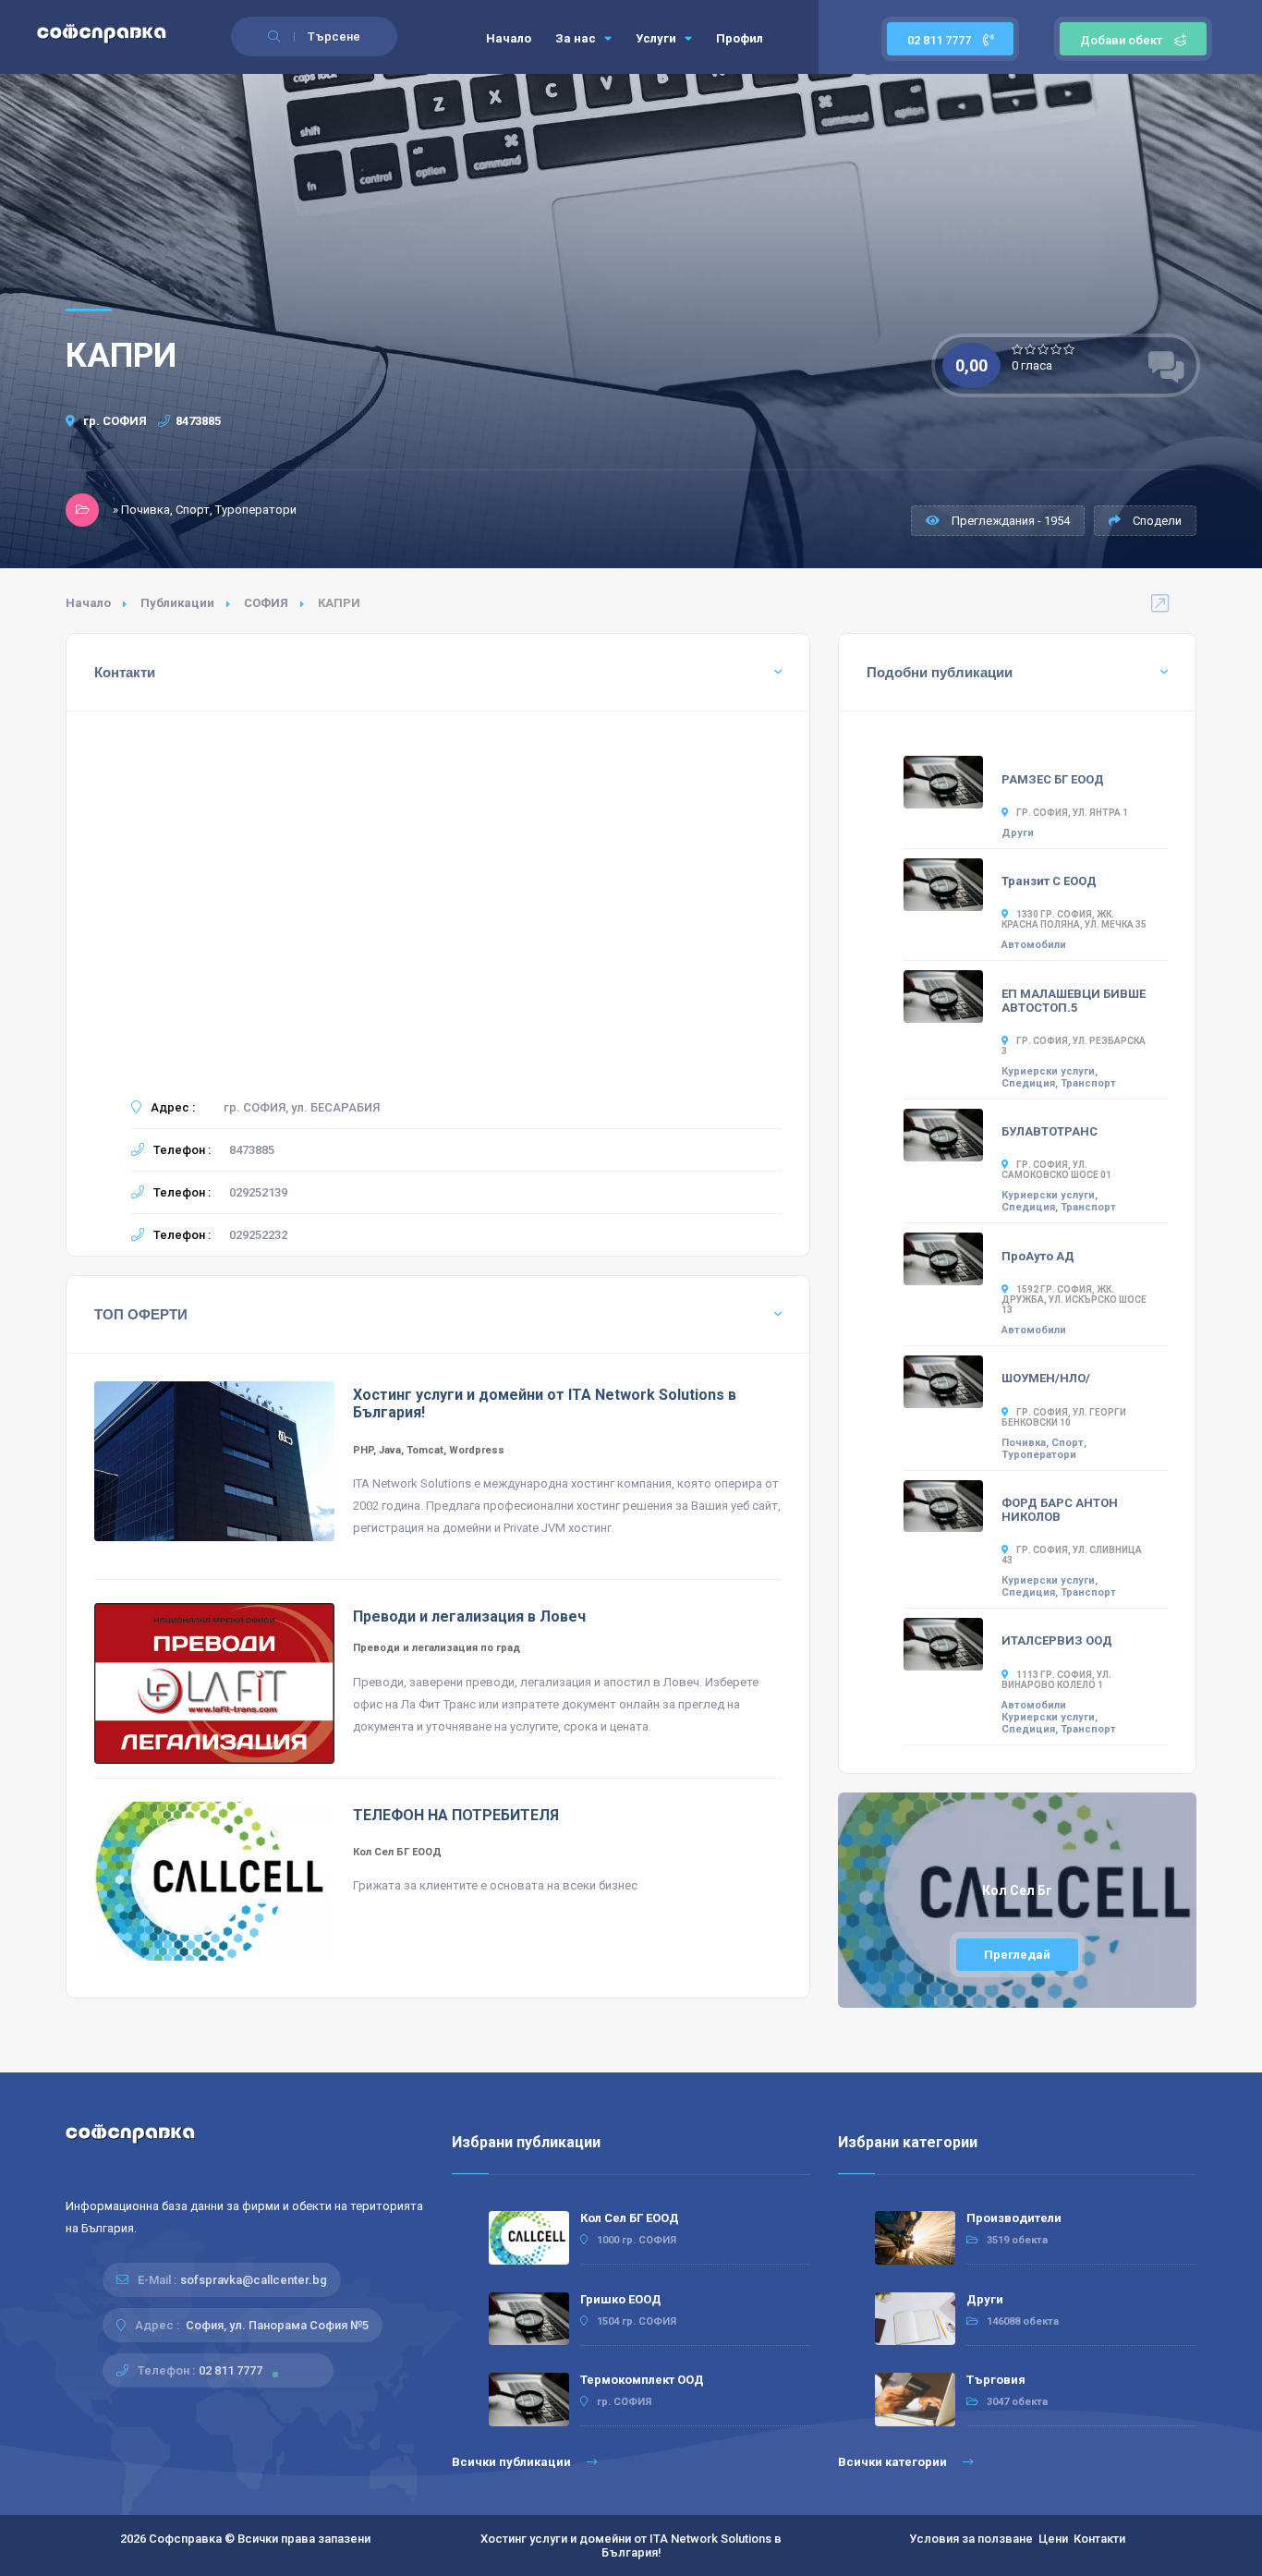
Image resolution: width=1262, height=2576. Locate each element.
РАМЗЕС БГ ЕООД (1053, 779)
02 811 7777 (940, 40)
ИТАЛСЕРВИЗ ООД (1057, 1640)
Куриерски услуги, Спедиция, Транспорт (1059, 1077)
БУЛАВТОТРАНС (1050, 1131)
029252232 (258, 1235)
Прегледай (1017, 1955)
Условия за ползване (971, 2539)
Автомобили (1034, 945)
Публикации (177, 603)
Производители (1014, 2218)
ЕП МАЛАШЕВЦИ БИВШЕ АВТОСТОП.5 (1074, 1001)
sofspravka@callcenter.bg (254, 2280)
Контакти (1099, 2539)
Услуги (657, 38)
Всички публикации (513, 2462)
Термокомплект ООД (642, 2380)
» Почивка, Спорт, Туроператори (205, 510)
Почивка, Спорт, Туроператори (1044, 1449)
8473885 (198, 421)
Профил (740, 38)
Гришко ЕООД (621, 2299)
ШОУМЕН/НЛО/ (1046, 1378)
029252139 (258, 1192)
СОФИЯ (266, 603)
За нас (577, 38)
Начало (509, 38)
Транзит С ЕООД (1049, 881)
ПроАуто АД (1038, 1256)
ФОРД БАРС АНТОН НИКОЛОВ (1060, 1510)
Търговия (996, 2380)
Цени (1053, 2539)
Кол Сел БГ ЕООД (630, 2218)
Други (1018, 833)
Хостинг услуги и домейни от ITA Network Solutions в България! (631, 2546)
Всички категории (894, 2462)
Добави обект (1121, 40)
